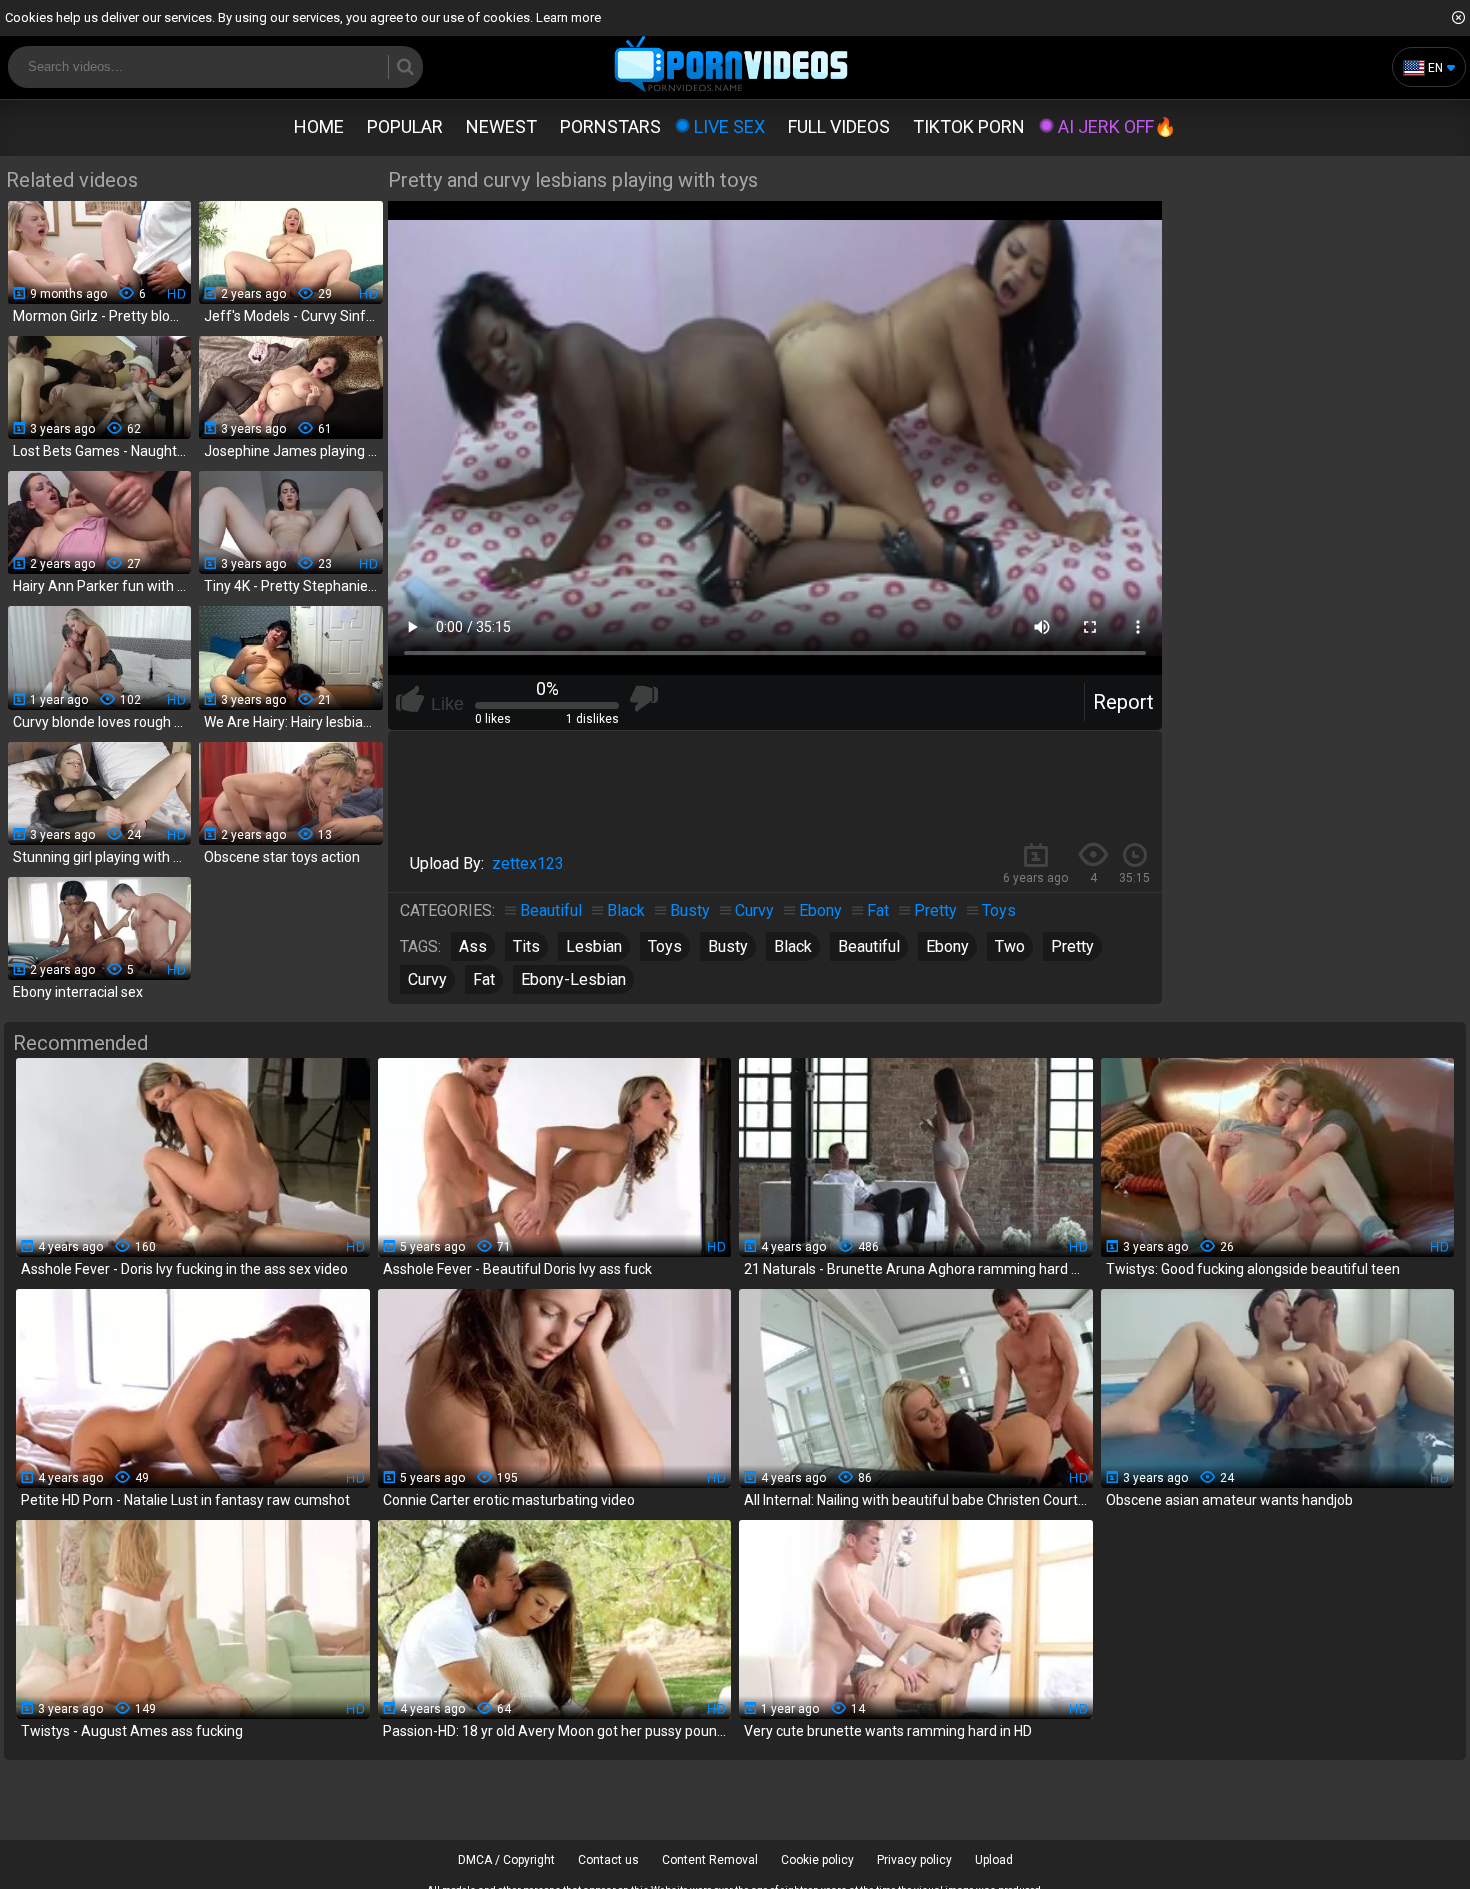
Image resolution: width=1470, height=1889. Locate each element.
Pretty (935, 910)
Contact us (608, 1860)
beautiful (869, 946)
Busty (690, 910)
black (793, 946)
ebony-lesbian (573, 979)
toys (665, 946)
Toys (999, 910)
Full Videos (839, 126)
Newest (501, 126)
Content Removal (710, 1860)
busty (728, 946)
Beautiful (551, 910)
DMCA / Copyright (506, 1860)
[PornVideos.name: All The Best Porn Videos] (731, 65)
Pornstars (610, 126)
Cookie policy (817, 1860)
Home (319, 126)
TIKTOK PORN (969, 126)
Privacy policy (914, 1860)
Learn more (568, 17)
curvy (427, 979)
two (1010, 946)
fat (484, 979)
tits (526, 946)
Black (626, 910)
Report (1123, 702)
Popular (405, 126)
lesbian (594, 946)
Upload (994, 1860)
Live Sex (729, 126)
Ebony (820, 910)
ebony (947, 946)
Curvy (754, 910)
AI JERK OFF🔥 (1117, 126)
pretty (1072, 946)
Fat (878, 910)
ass (473, 946)
